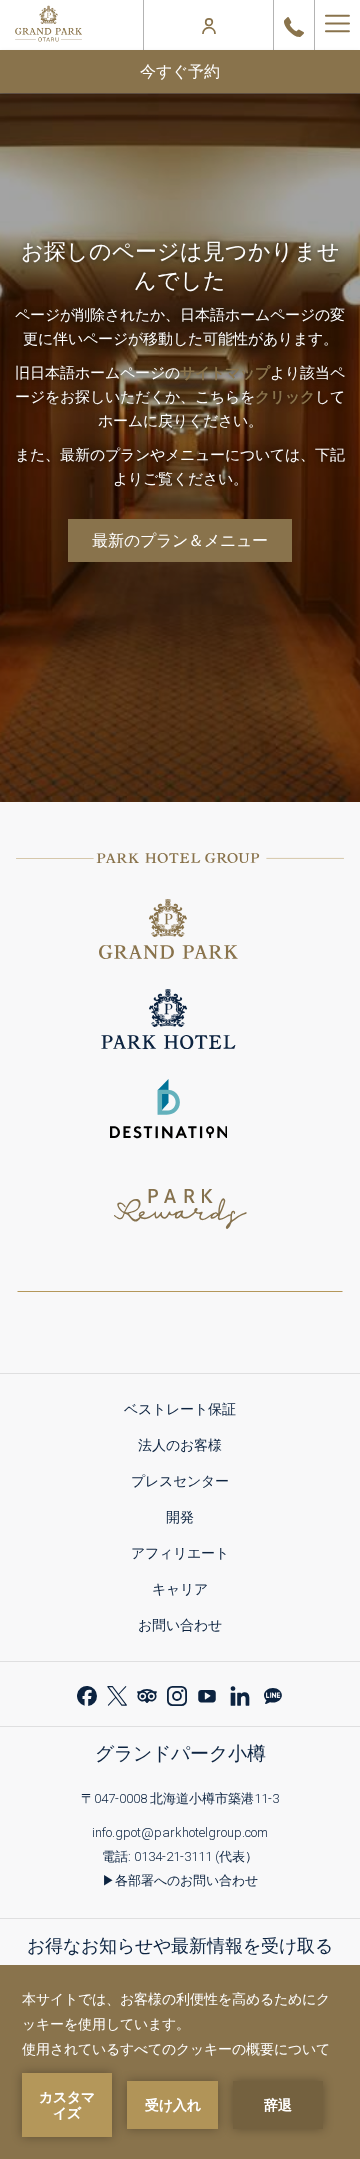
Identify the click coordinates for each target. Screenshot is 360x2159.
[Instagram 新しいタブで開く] (177, 1693)
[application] (180, 2062)
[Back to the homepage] (48, 25)
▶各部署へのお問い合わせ (180, 1880)
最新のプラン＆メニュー (180, 540)
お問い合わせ (180, 1625)
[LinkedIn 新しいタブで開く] (240, 1693)
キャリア (186, 1592)
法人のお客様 (186, 1448)
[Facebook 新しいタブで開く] (87, 1693)
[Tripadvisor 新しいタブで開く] (147, 1693)
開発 (186, 1520)
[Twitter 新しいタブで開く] (117, 1693)
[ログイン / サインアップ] (209, 25)
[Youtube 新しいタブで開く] (207, 1693)
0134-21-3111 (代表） (196, 1856)
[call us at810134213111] (294, 25)
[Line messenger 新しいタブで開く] (273, 1693)
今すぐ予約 (180, 71)
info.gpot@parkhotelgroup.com (180, 1832)
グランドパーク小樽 (180, 1753)
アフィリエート (186, 1556)
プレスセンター (186, 1484)
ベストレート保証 (186, 1412)
